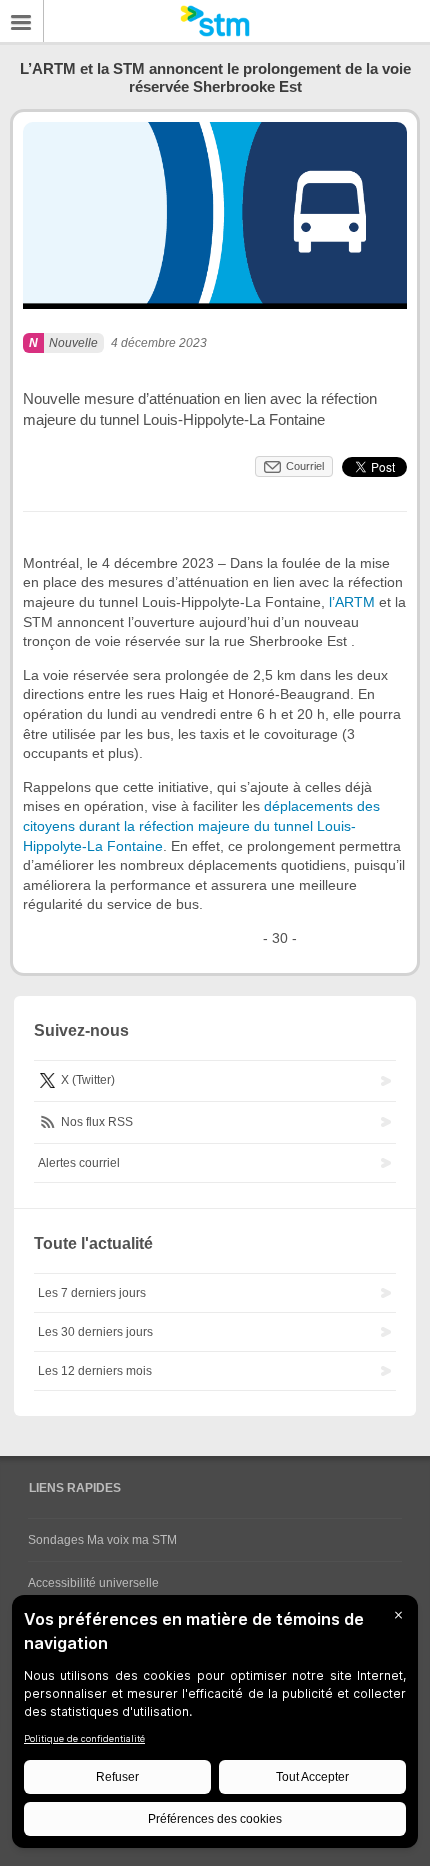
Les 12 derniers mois (95, 1371)
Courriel (305, 466)
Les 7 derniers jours (92, 1293)
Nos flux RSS (95, 1122)
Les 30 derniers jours (95, 1332)
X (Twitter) (86, 1080)
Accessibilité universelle (93, 1583)
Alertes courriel (79, 1163)
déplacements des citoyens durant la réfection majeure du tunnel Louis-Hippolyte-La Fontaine (201, 825)
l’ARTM (352, 602)
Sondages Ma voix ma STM (102, 1540)
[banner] (215, 21)
